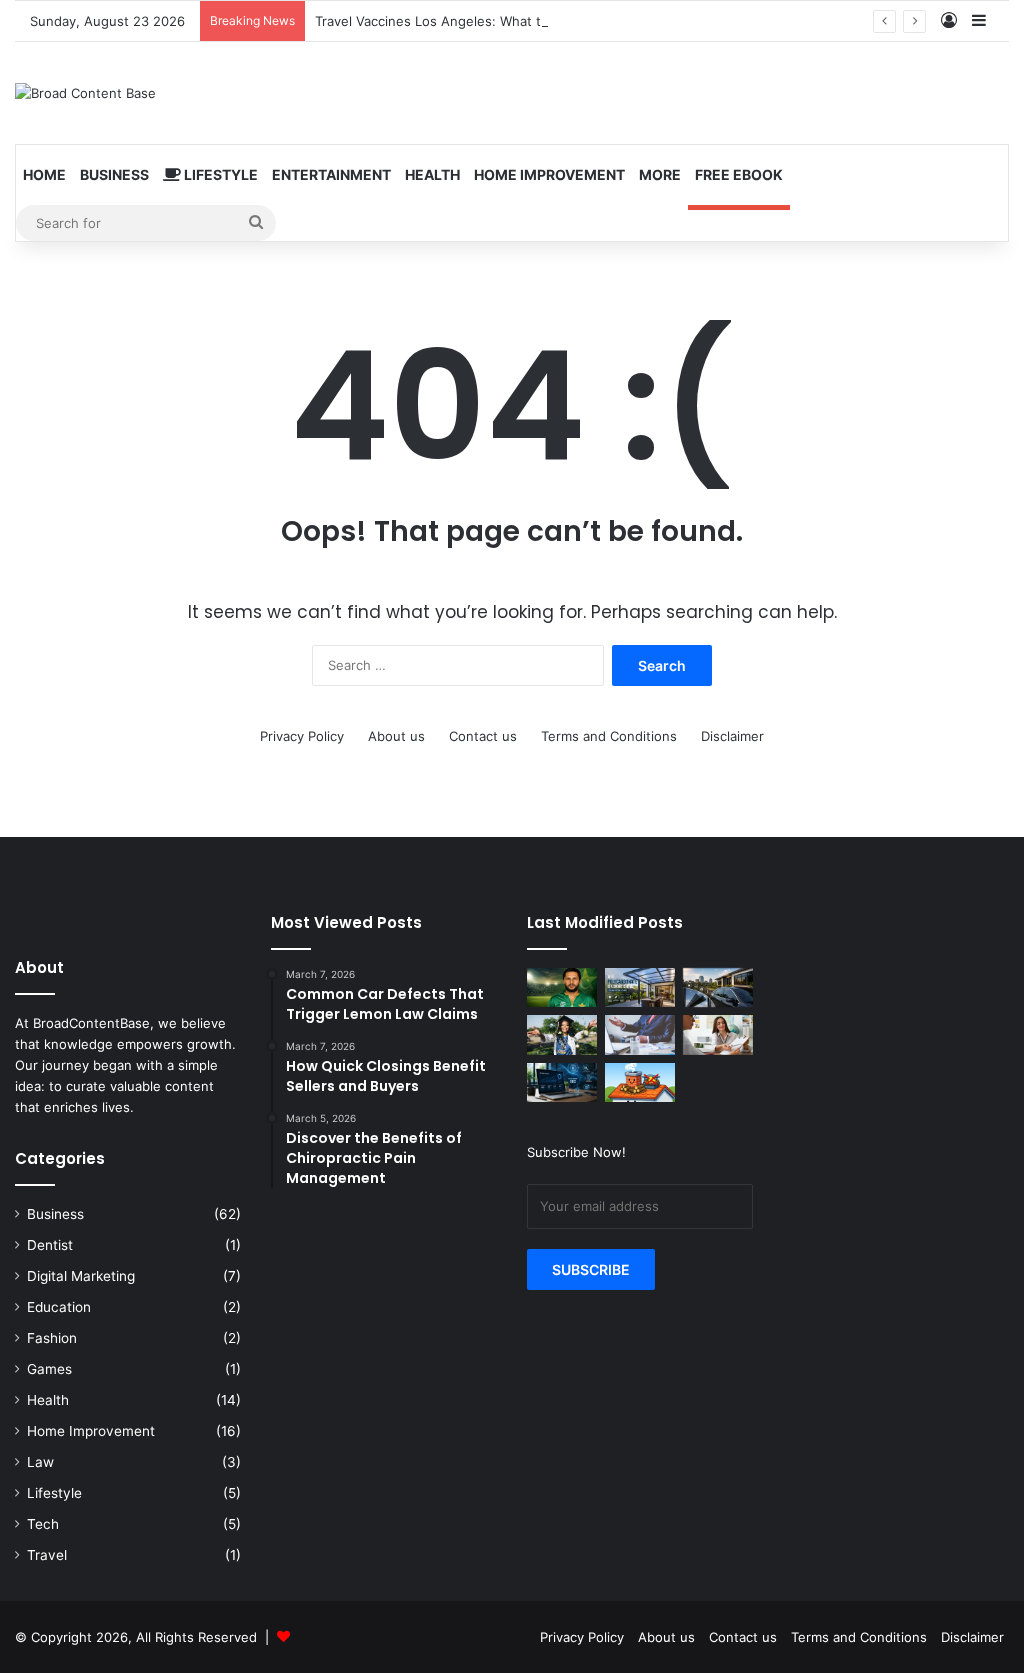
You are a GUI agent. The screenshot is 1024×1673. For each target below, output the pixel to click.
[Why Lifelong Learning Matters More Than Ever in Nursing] (562, 1034)
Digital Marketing (81, 1276)
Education (59, 1307)
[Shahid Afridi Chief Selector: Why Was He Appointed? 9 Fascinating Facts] (562, 987)
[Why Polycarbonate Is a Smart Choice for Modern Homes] (640, 987)
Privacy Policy (302, 736)
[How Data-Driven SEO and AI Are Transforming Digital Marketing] (562, 1082)
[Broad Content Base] (85, 93)
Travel (47, 1555)
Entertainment (331, 174)
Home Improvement (549, 174)
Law (40, 1462)
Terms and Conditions (609, 736)
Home (44, 174)
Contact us (483, 736)
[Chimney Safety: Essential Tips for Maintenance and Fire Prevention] (640, 1082)
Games (49, 1369)
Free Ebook (739, 174)
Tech (43, 1524)
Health (432, 174)
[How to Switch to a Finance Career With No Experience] (640, 1034)
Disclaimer (732, 736)
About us (396, 736)
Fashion (52, 1338)
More (660, 174)
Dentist (50, 1245)
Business (114, 174)
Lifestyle (219, 174)
